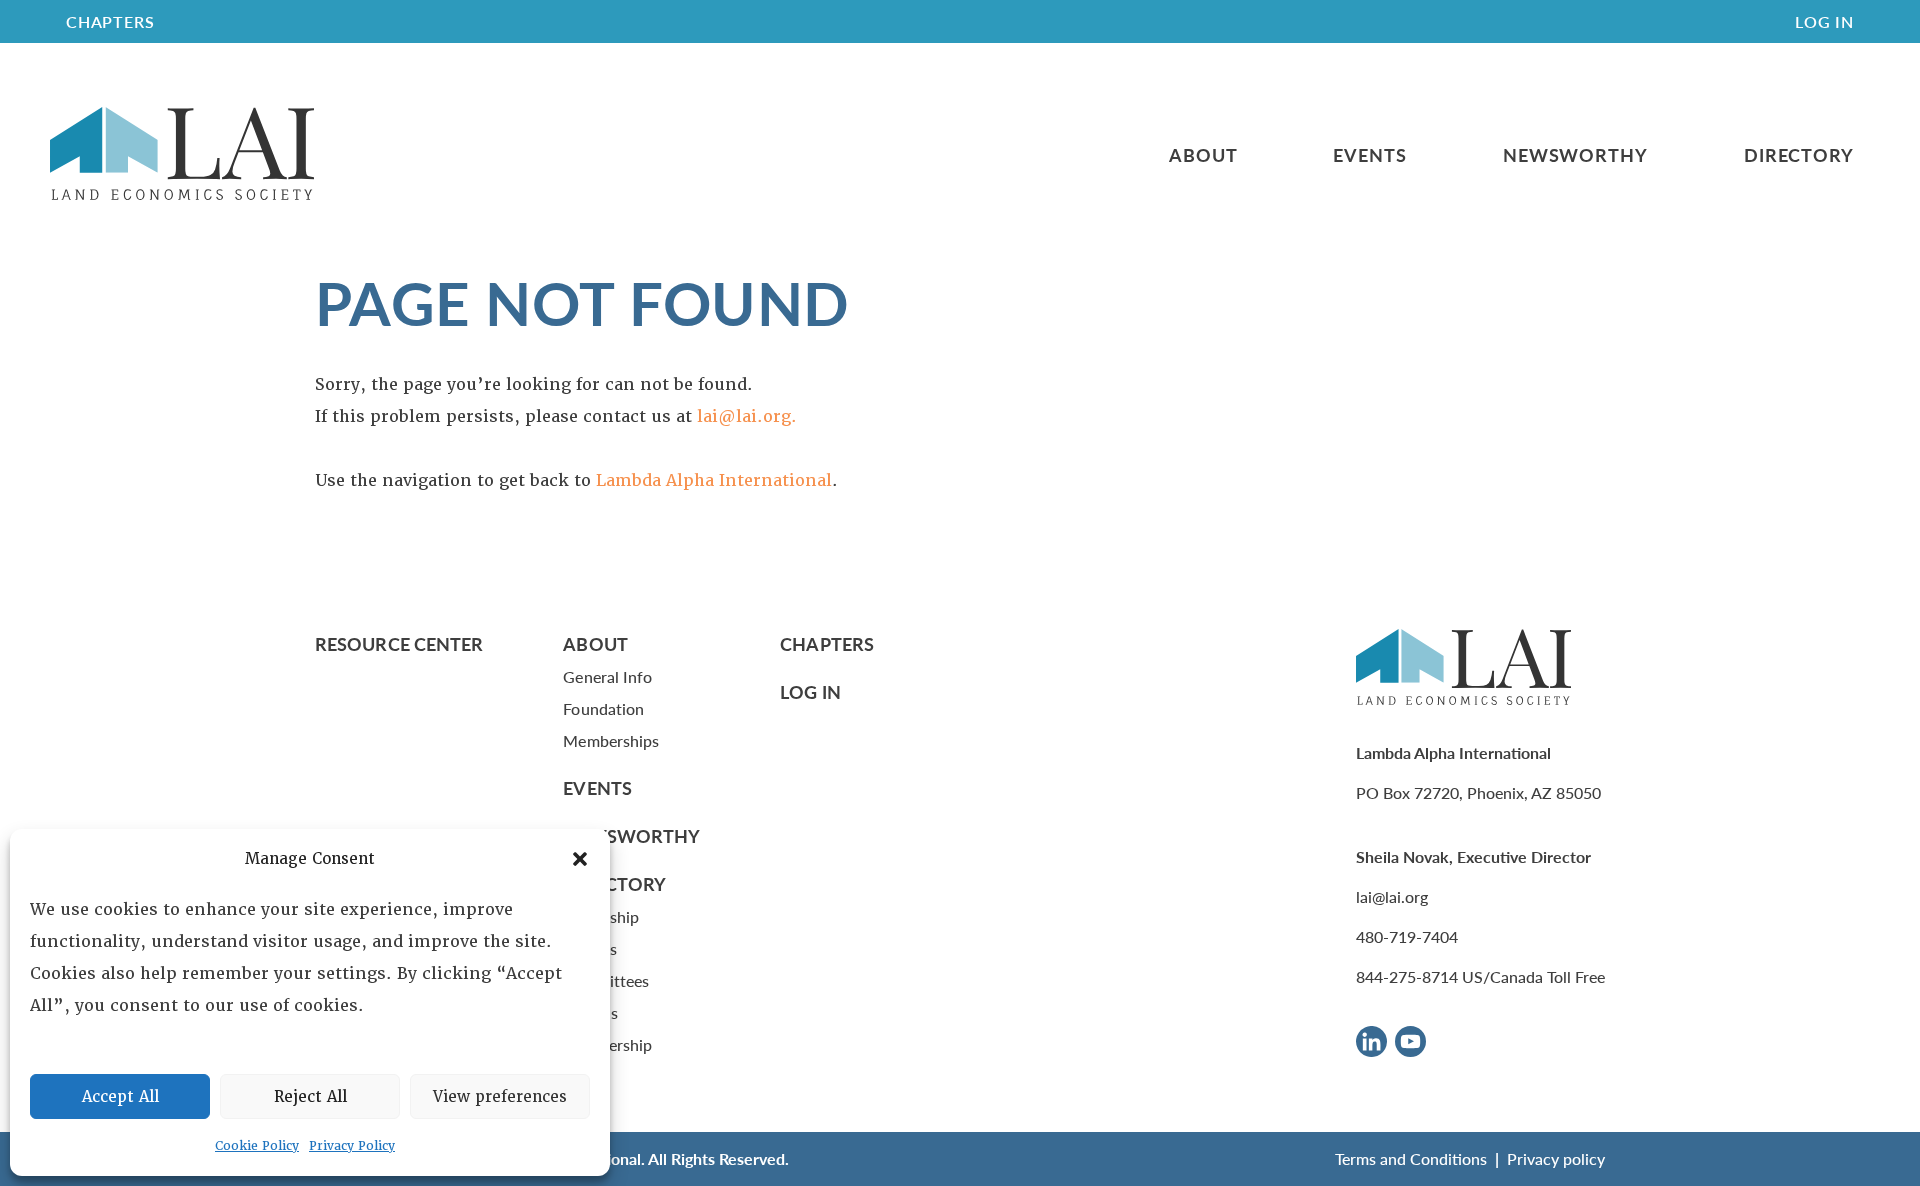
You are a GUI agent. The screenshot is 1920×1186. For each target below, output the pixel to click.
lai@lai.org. (747, 416)
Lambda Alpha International (714, 480)
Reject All (310, 1097)
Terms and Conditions (1411, 1158)
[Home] (182, 154)
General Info (607, 676)
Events (1369, 155)
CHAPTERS (110, 21)
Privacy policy (1556, 1158)
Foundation (603, 708)
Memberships (611, 740)
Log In (1824, 21)
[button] (580, 859)
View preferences (500, 1097)
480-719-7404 (1407, 936)
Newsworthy (1575, 155)
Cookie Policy (257, 1146)
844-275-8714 (1407, 976)
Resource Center (399, 643)
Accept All (120, 1097)
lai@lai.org (1392, 896)
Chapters (827, 643)
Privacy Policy (352, 1146)
